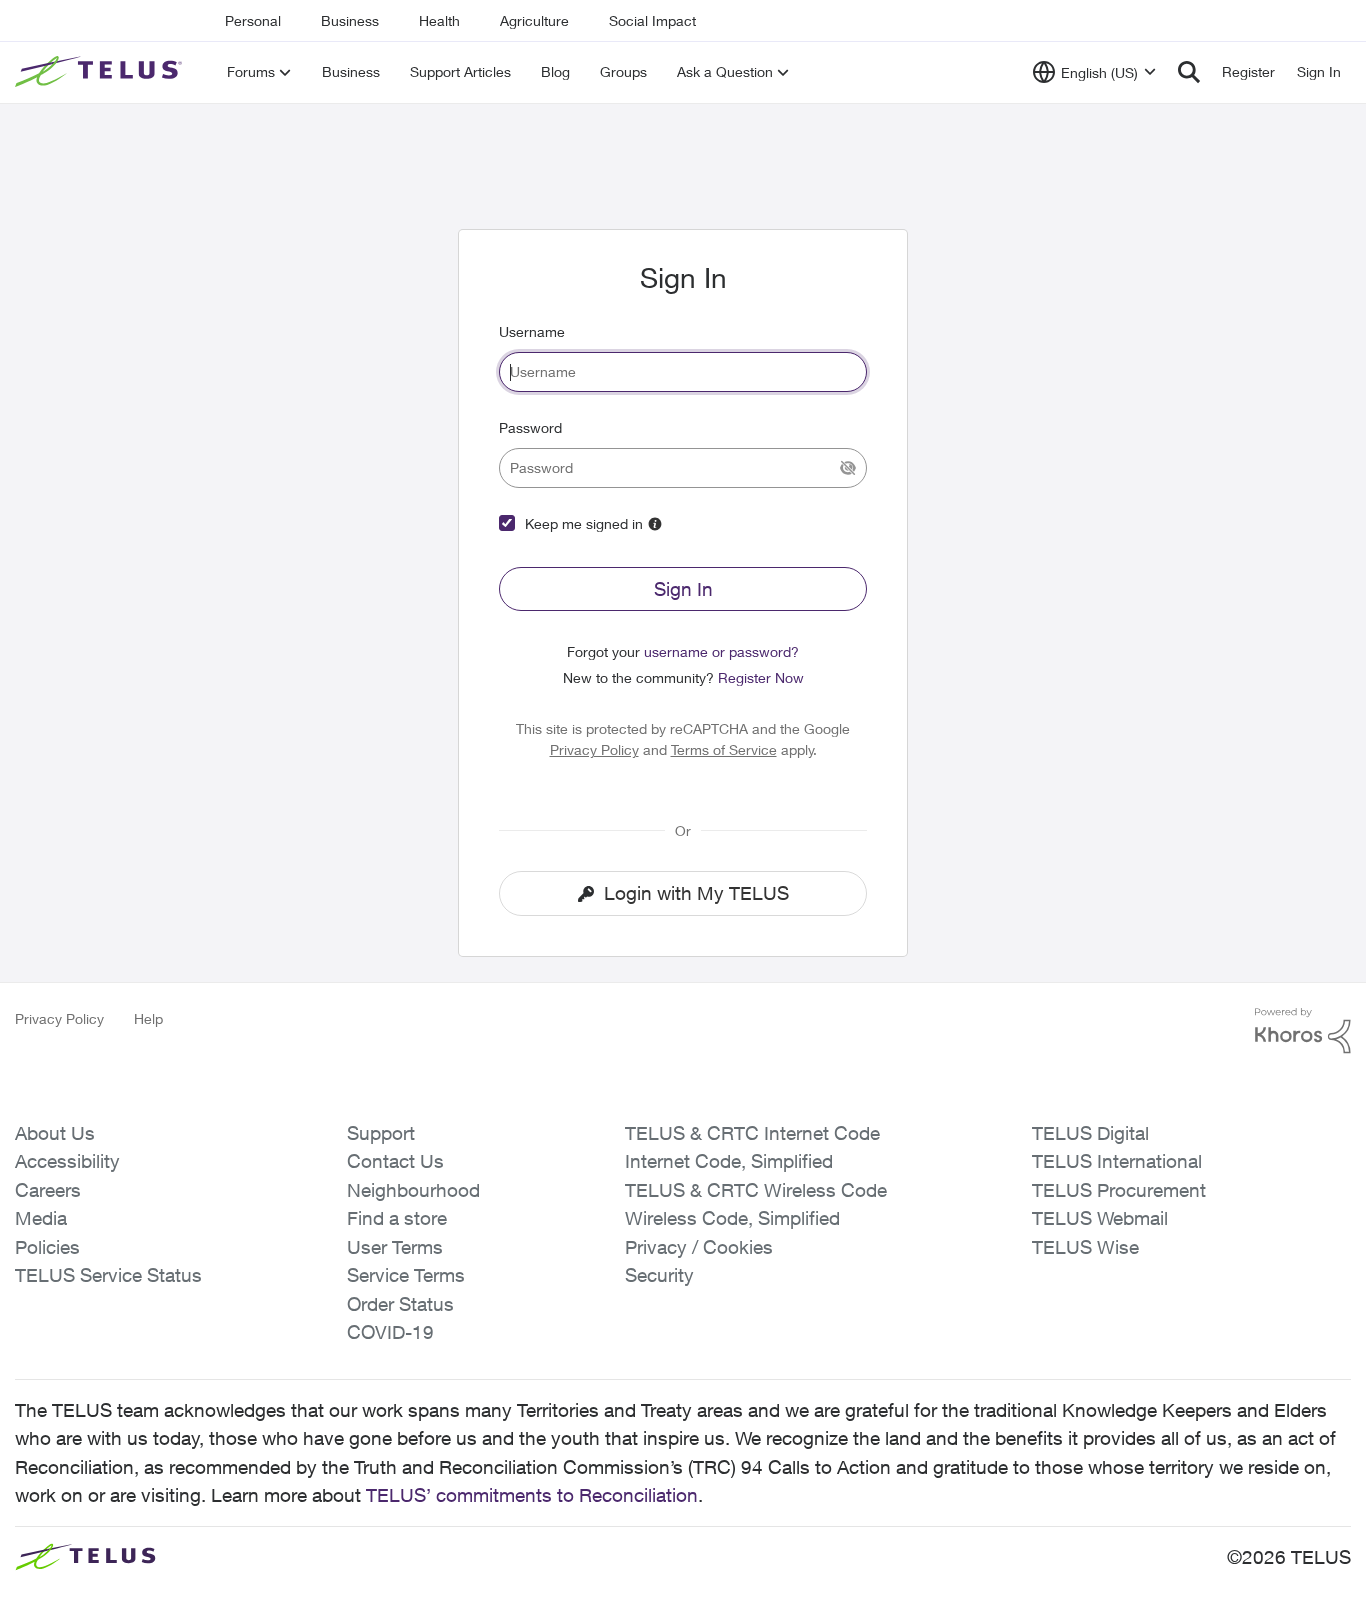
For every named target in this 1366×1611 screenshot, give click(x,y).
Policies (47, 1247)
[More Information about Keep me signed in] (655, 524)
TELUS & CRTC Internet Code (752, 1133)
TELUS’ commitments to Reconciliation (532, 1495)
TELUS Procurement (1119, 1190)
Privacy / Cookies (699, 1247)
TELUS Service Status (108, 1275)
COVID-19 (390, 1332)
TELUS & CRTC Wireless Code (756, 1190)
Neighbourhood (413, 1190)
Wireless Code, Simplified (732, 1218)
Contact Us (395, 1161)
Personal (253, 20)
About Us (55, 1133)
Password (530, 427)
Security (659, 1275)
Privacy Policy (594, 749)
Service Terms (406, 1275)
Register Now (761, 677)
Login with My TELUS (696, 893)
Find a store (397, 1218)
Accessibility (67, 1161)
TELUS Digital (1090, 1133)
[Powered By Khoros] (1303, 1031)
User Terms (395, 1247)
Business (350, 20)
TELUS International (1117, 1161)
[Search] (1189, 72)
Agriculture (534, 20)
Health (439, 20)
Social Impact (652, 20)
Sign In (683, 589)
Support (381, 1133)
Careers (48, 1190)
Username (532, 331)
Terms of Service (724, 749)
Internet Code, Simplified (729, 1161)
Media (41, 1218)
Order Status (400, 1304)
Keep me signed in (584, 523)
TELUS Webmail (1100, 1218)
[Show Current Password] (848, 468)
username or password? (721, 651)
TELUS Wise (1085, 1247)
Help (148, 1018)
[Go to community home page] (101, 72)
